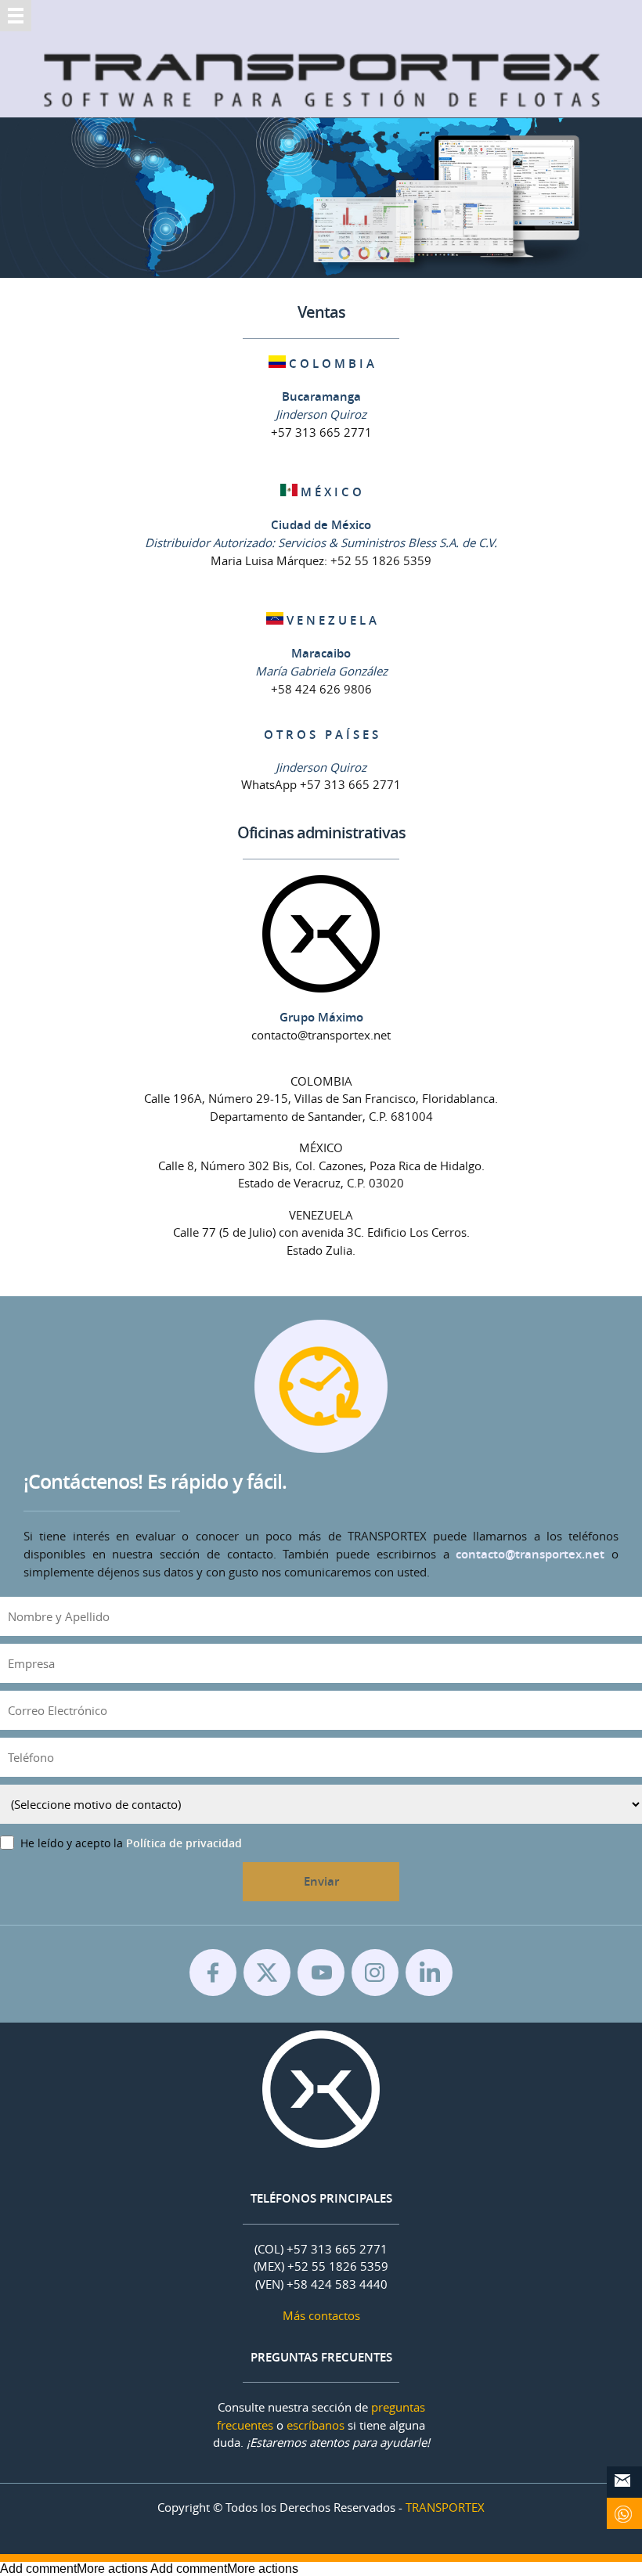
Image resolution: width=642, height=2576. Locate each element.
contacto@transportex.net (530, 1554)
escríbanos (316, 2425)
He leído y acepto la (131, 1843)
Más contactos (321, 2315)
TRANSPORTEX (445, 2507)
